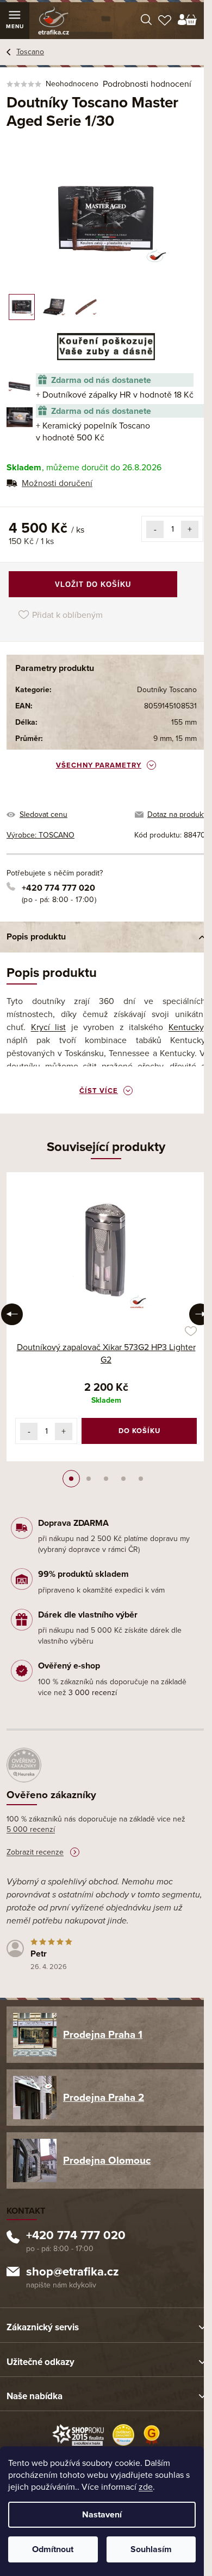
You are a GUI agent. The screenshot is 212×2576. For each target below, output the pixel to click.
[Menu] (15, 21)
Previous (12, 1314)
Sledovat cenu (43, 814)
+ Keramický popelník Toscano (93, 432)
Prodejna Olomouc (107, 2160)
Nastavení (102, 2515)
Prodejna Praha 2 (104, 2098)
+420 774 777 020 (58, 888)
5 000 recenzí (31, 1829)
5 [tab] (141, 1479)
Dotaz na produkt (176, 814)
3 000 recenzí (93, 1693)
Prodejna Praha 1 (103, 2035)
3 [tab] (106, 1479)
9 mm (163, 739)
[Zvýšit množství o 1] (190, 529)
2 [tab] (89, 1479)
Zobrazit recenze (35, 1852)
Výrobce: (40, 835)
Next (200, 1314)
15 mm (186, 739)
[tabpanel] (106, 1317)
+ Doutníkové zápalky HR (115, 395)
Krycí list (49, 1027)
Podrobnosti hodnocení (147, 84)
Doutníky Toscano (167, 690)
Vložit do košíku (93, 584)
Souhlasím (151, 2549)
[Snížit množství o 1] (155, 529)
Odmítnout (53, 2549)
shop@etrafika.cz (73, 2273)
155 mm (184, 722)
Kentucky (186, 1027)
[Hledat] (146, 21)
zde (146, 2487)
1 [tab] (71, 1479)
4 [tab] (123, 1479)
